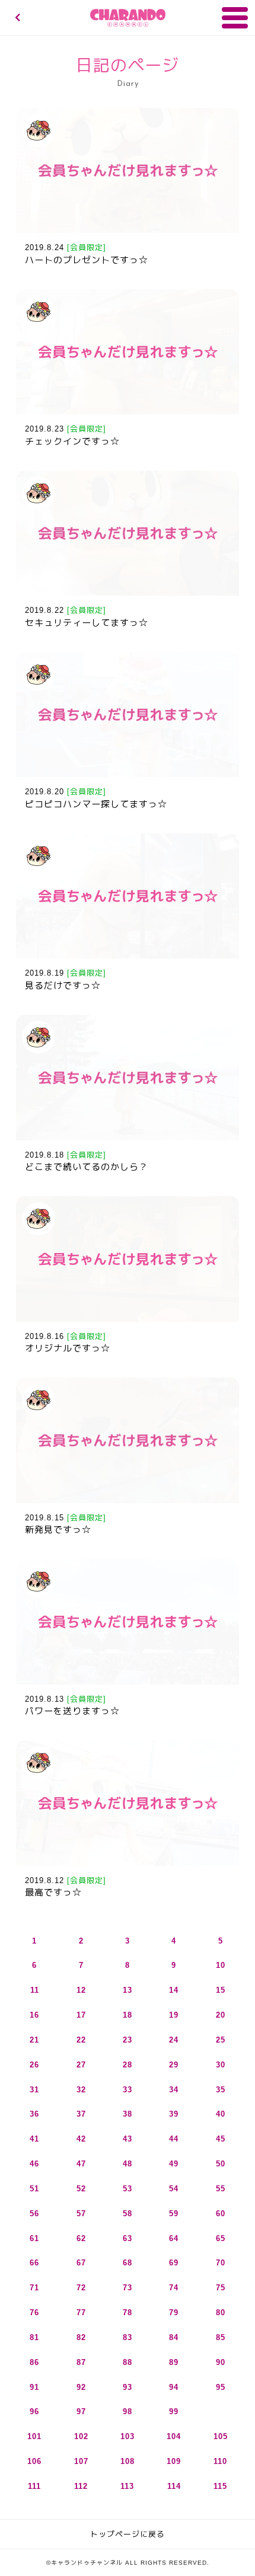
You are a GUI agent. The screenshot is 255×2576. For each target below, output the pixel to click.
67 (81, 2263)
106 (34, 2461)
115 (220, 2486)
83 (128, 2337)
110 (220, 2461)
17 (81, 2015)
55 (221, 2189)
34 (174, 2090)
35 (221, 2090)
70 (221, 2263)
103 (128, 2436)
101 (34, 2436)
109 (174, 2461)
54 (174, 2189)
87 (81, 2362)
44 (174, 2139)
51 (34, 2189)
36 (34, 2114)
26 (34, 2065)
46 (34, 2164)
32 (81, 2090)
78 (128, 2313)
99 (174, 2412)
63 (128, 2238)
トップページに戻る (128, 2534)
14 (174, 1990)
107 (81, 2461)
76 (34, 2313)
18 (128, 2015)
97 (81, 2412)
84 (174, 2337)
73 (128, 2288)
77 (81, 2313)
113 (127, 2486)
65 (221, 2238)
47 (81, 2164)
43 (128, 2139)
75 (221, 2288)
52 (81, 2189)
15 (221, 1990)
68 (128, 2263)
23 (128, 2040)
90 (221, 2362)
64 (174, 2238)
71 (34, 2288)
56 (34, 2214)
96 (34, 2412)
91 (34, 2387)
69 (174, 2263)
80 (221, 2313)
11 (35, 1990)
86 (34, 2362)
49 (174, 2164)
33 (128, 2090)
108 (128, 2461)
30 (221, 2065)
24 (174, 2040)
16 (34, 2015)
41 (34, 2139)
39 (174, 2114)
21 (34, 2040)
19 (174, 2015)
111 (34, 2486)
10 (221, 1965)
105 (221, 2436)
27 (81, 2065)
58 (128, 2214)
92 (81, 2387)
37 (81, 2114)
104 (174, 2436)
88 (128, 2362)
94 (174, 2387)
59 (174, 2214)
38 (128, 2114)
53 (128, 2189)
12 (81, 1990)
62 (81, 2238)
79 (174, 2313)
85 (221, 2337)
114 (174, 2486)
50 (221, 2164)
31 (34, 2090)
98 (128, 2412)
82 (81, 2337)
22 (81, 2040)
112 (81, 2486)
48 (128, 2164)
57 (81, 2214)
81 (34, 2337)
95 (221, 2387)
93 (128, 2387)
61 (34, 2238)
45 (221, 2139)
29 (174, 2065)
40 (221, 2114)
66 (34, 2263)
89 (174, 2362)
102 (81, 2436)
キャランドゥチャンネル (128, 18)
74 (174, 2288)
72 (81, 2288)
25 (221, 2040)
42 (81, 2139)
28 (128, 2065)
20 (221, 2015)
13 (128, 1990)
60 (221, 2214)
